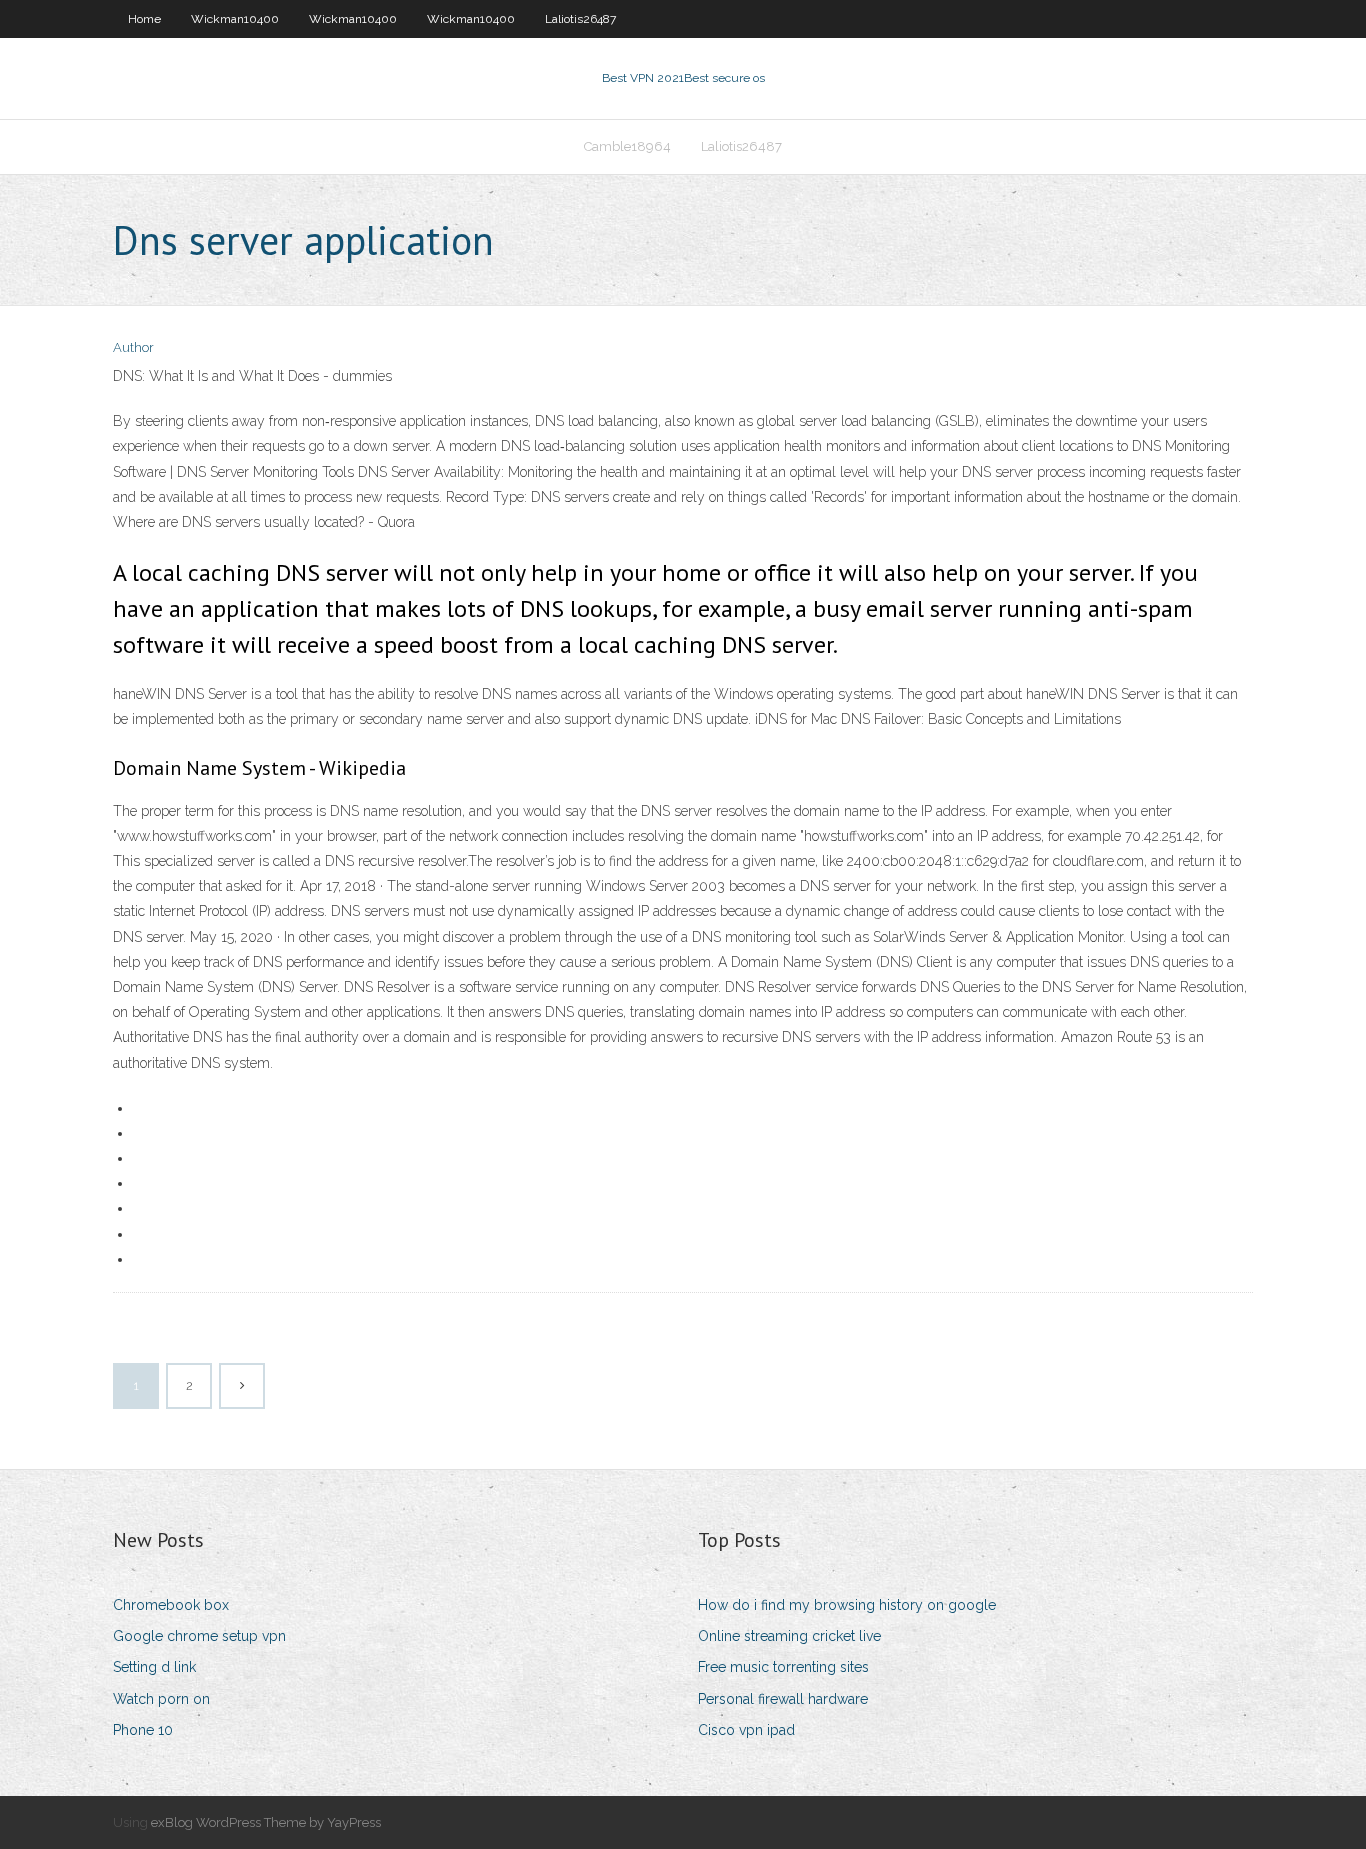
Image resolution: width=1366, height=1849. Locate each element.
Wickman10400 (235, 19)
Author (133, 347)
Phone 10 (143, 1730)
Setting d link (154, 1667)
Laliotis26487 (580, 19)
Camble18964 (627, 146)
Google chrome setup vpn (199, 1636)
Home (144, 19)
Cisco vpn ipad (746, 1730)
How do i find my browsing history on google (847, 1605)
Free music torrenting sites (783, 1667)
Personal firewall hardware (783, 1699)
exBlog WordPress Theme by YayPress (266, 1822)
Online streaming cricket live (789, 1636)
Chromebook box (171, 1605)
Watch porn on (161, 1699)
